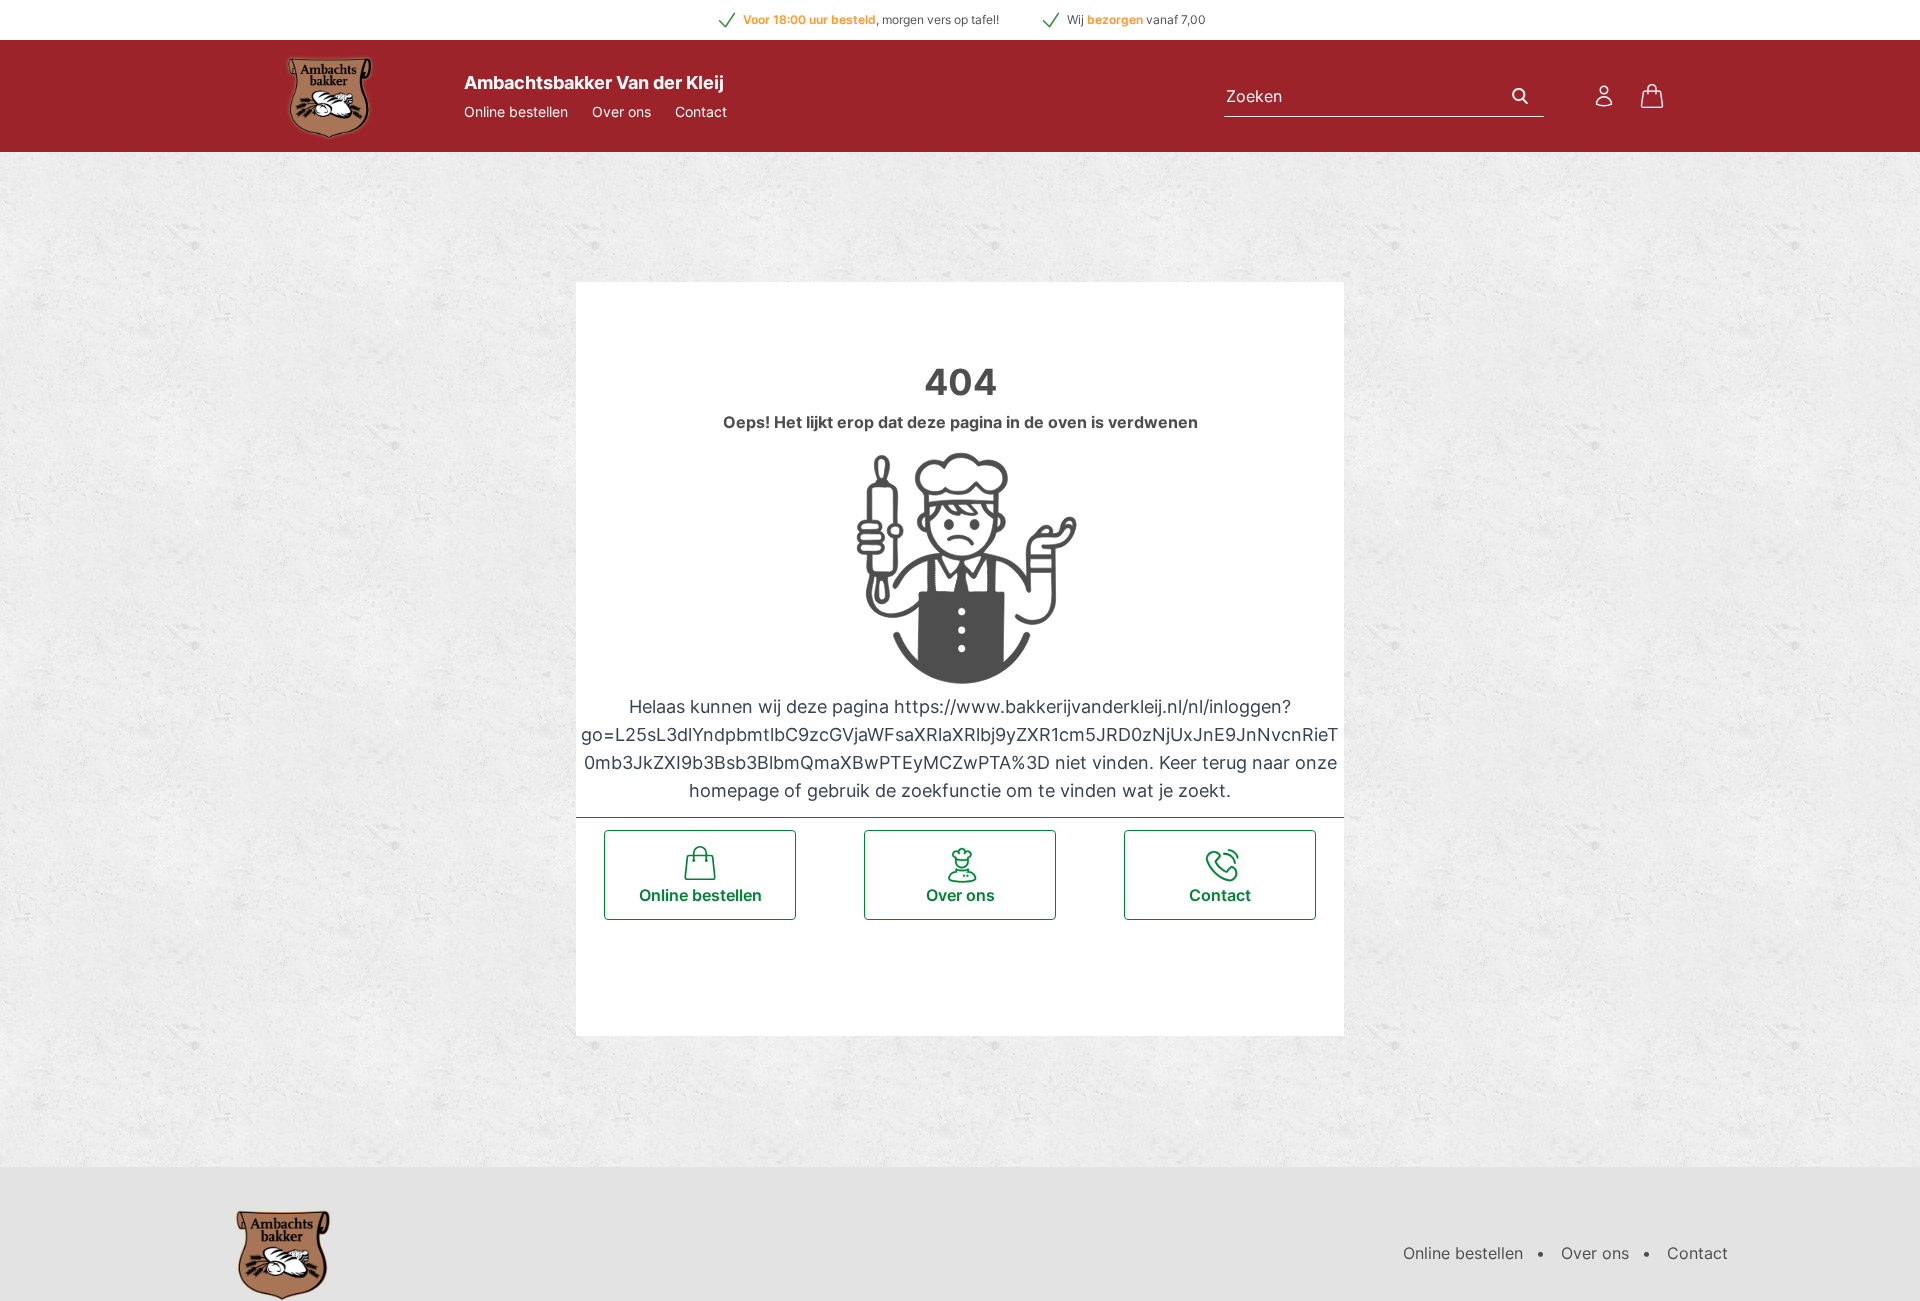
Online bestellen (516, 111)
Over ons (621, 111)
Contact (701, 111)
